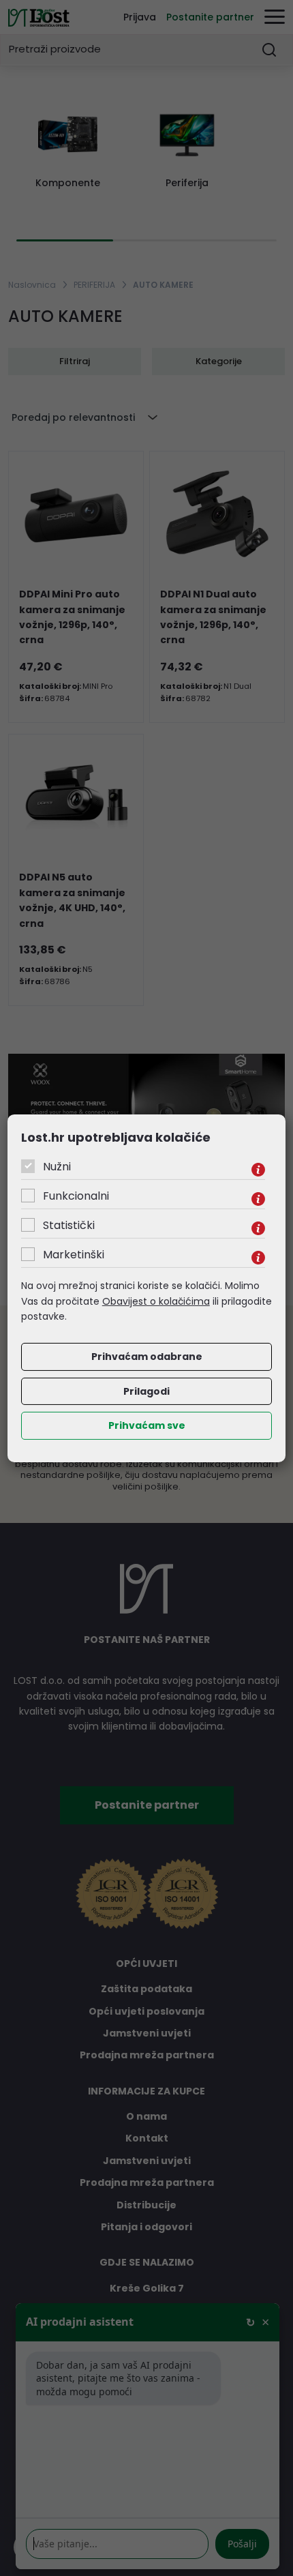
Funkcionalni (76, 1196)
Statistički (69, 1225)
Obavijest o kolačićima (156, 1301)
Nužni (57, 1167)
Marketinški (74, 1255)
